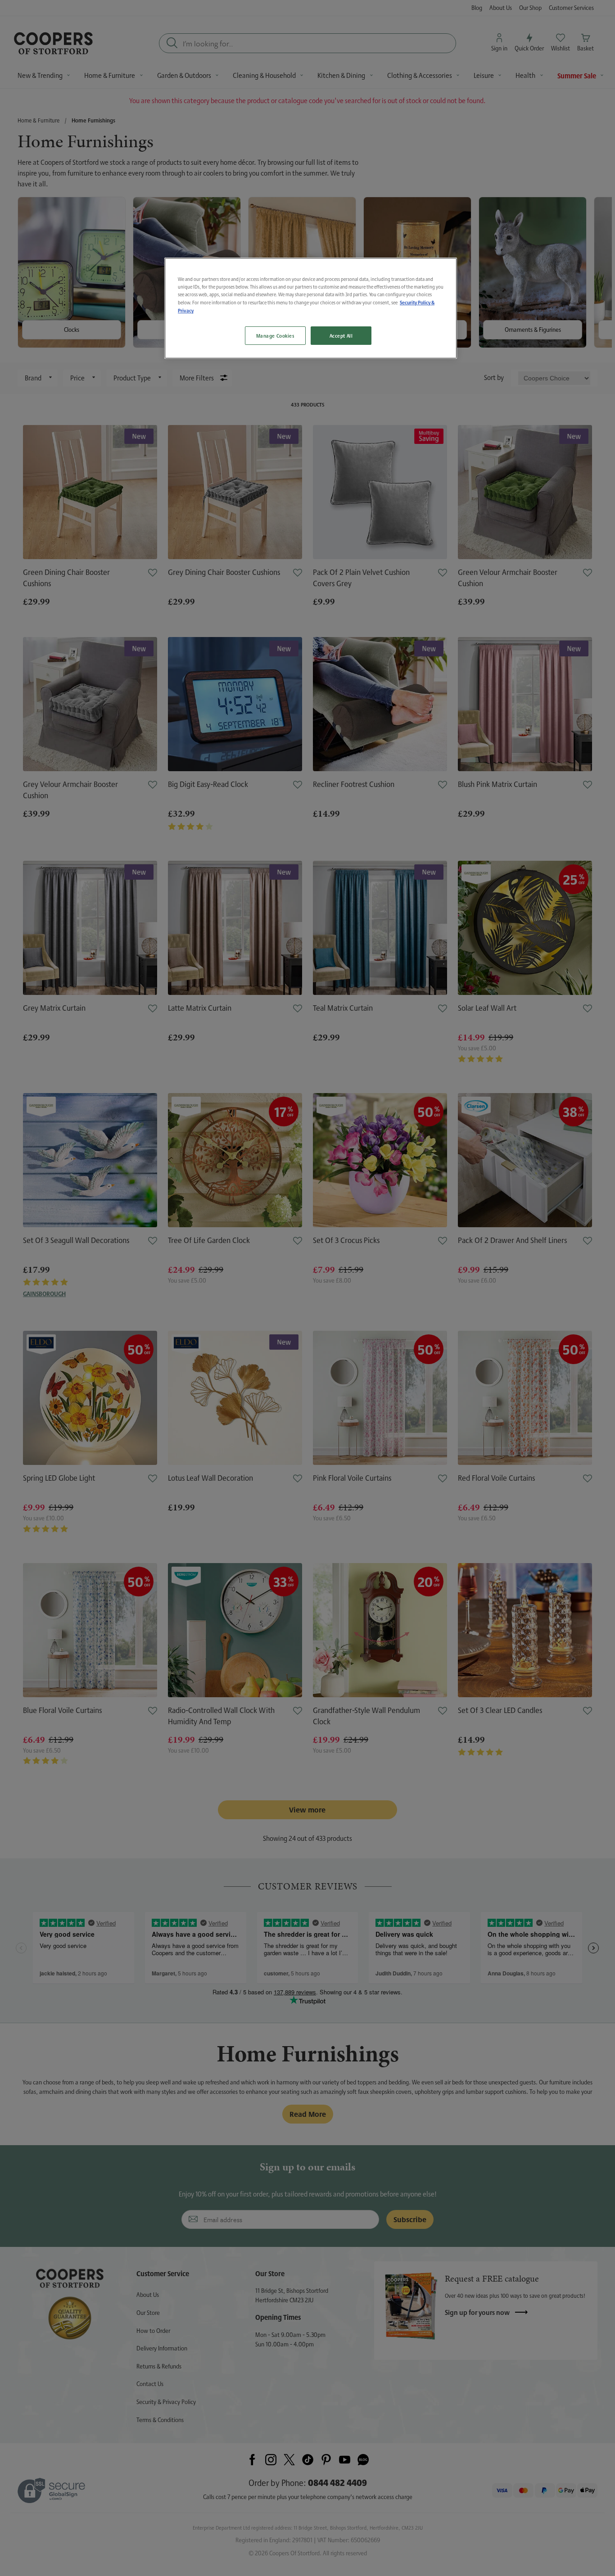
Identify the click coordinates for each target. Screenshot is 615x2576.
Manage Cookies (275, 336)
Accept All (341, 336)
